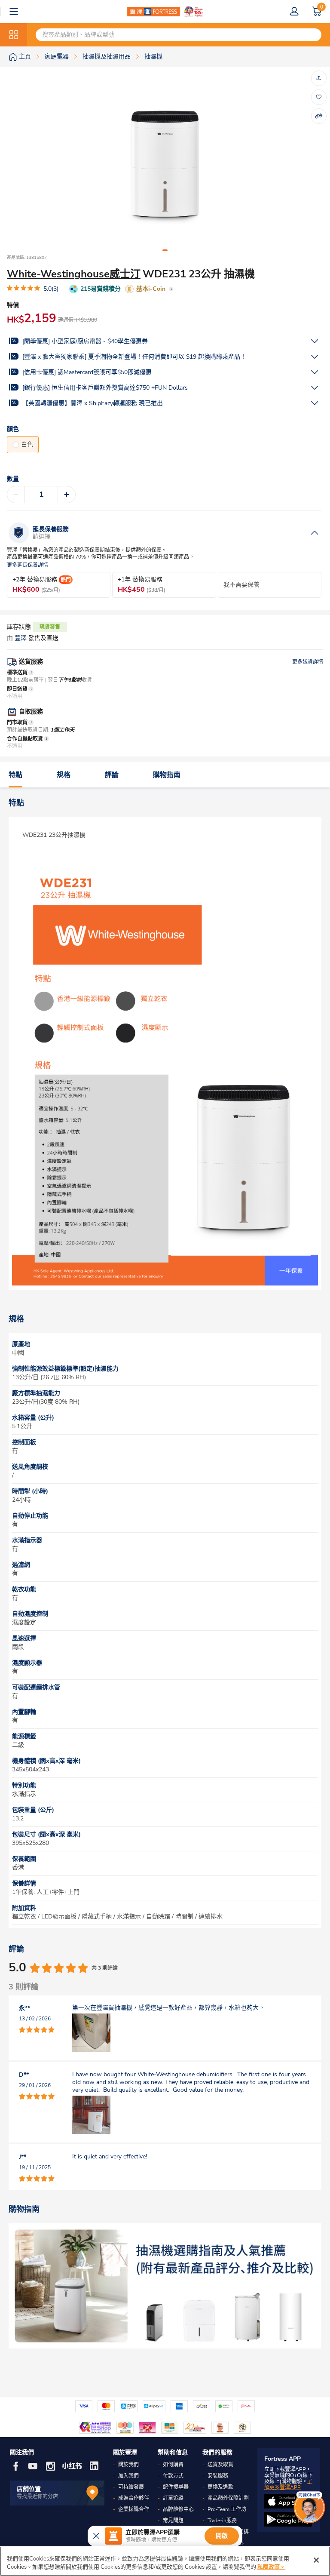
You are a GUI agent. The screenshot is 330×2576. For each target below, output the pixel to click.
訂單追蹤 (173, 2498)
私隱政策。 (271, 2567)
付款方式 (173, 2476)
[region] (165, 2561)
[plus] (67, 495)
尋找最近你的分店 (37, 2496)
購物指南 (167, 775)
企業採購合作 (134, 2509)
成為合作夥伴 (134, 2498)
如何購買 (173, 2465)
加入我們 (128, 2476)
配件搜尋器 (176, 2487)
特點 (15, 775)
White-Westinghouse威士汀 (74, 274)
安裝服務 (218, 2476)
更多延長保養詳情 (27, 565)
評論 (112, 775)
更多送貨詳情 (308, 662)
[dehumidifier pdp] (165, 2286)
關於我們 (128, 2465)
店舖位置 (29, 2489)
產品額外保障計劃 (228, 2498)
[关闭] (316, 2560)
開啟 (222, 2536)
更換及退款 (220, 2487)
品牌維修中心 (178, 2509)
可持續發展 (131, 2487)
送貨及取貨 (220, 2465)
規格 (64, 775)
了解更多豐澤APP (288, 2484)
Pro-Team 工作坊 (227, 2509)
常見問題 (173, 2521)
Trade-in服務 (222, 2521)
